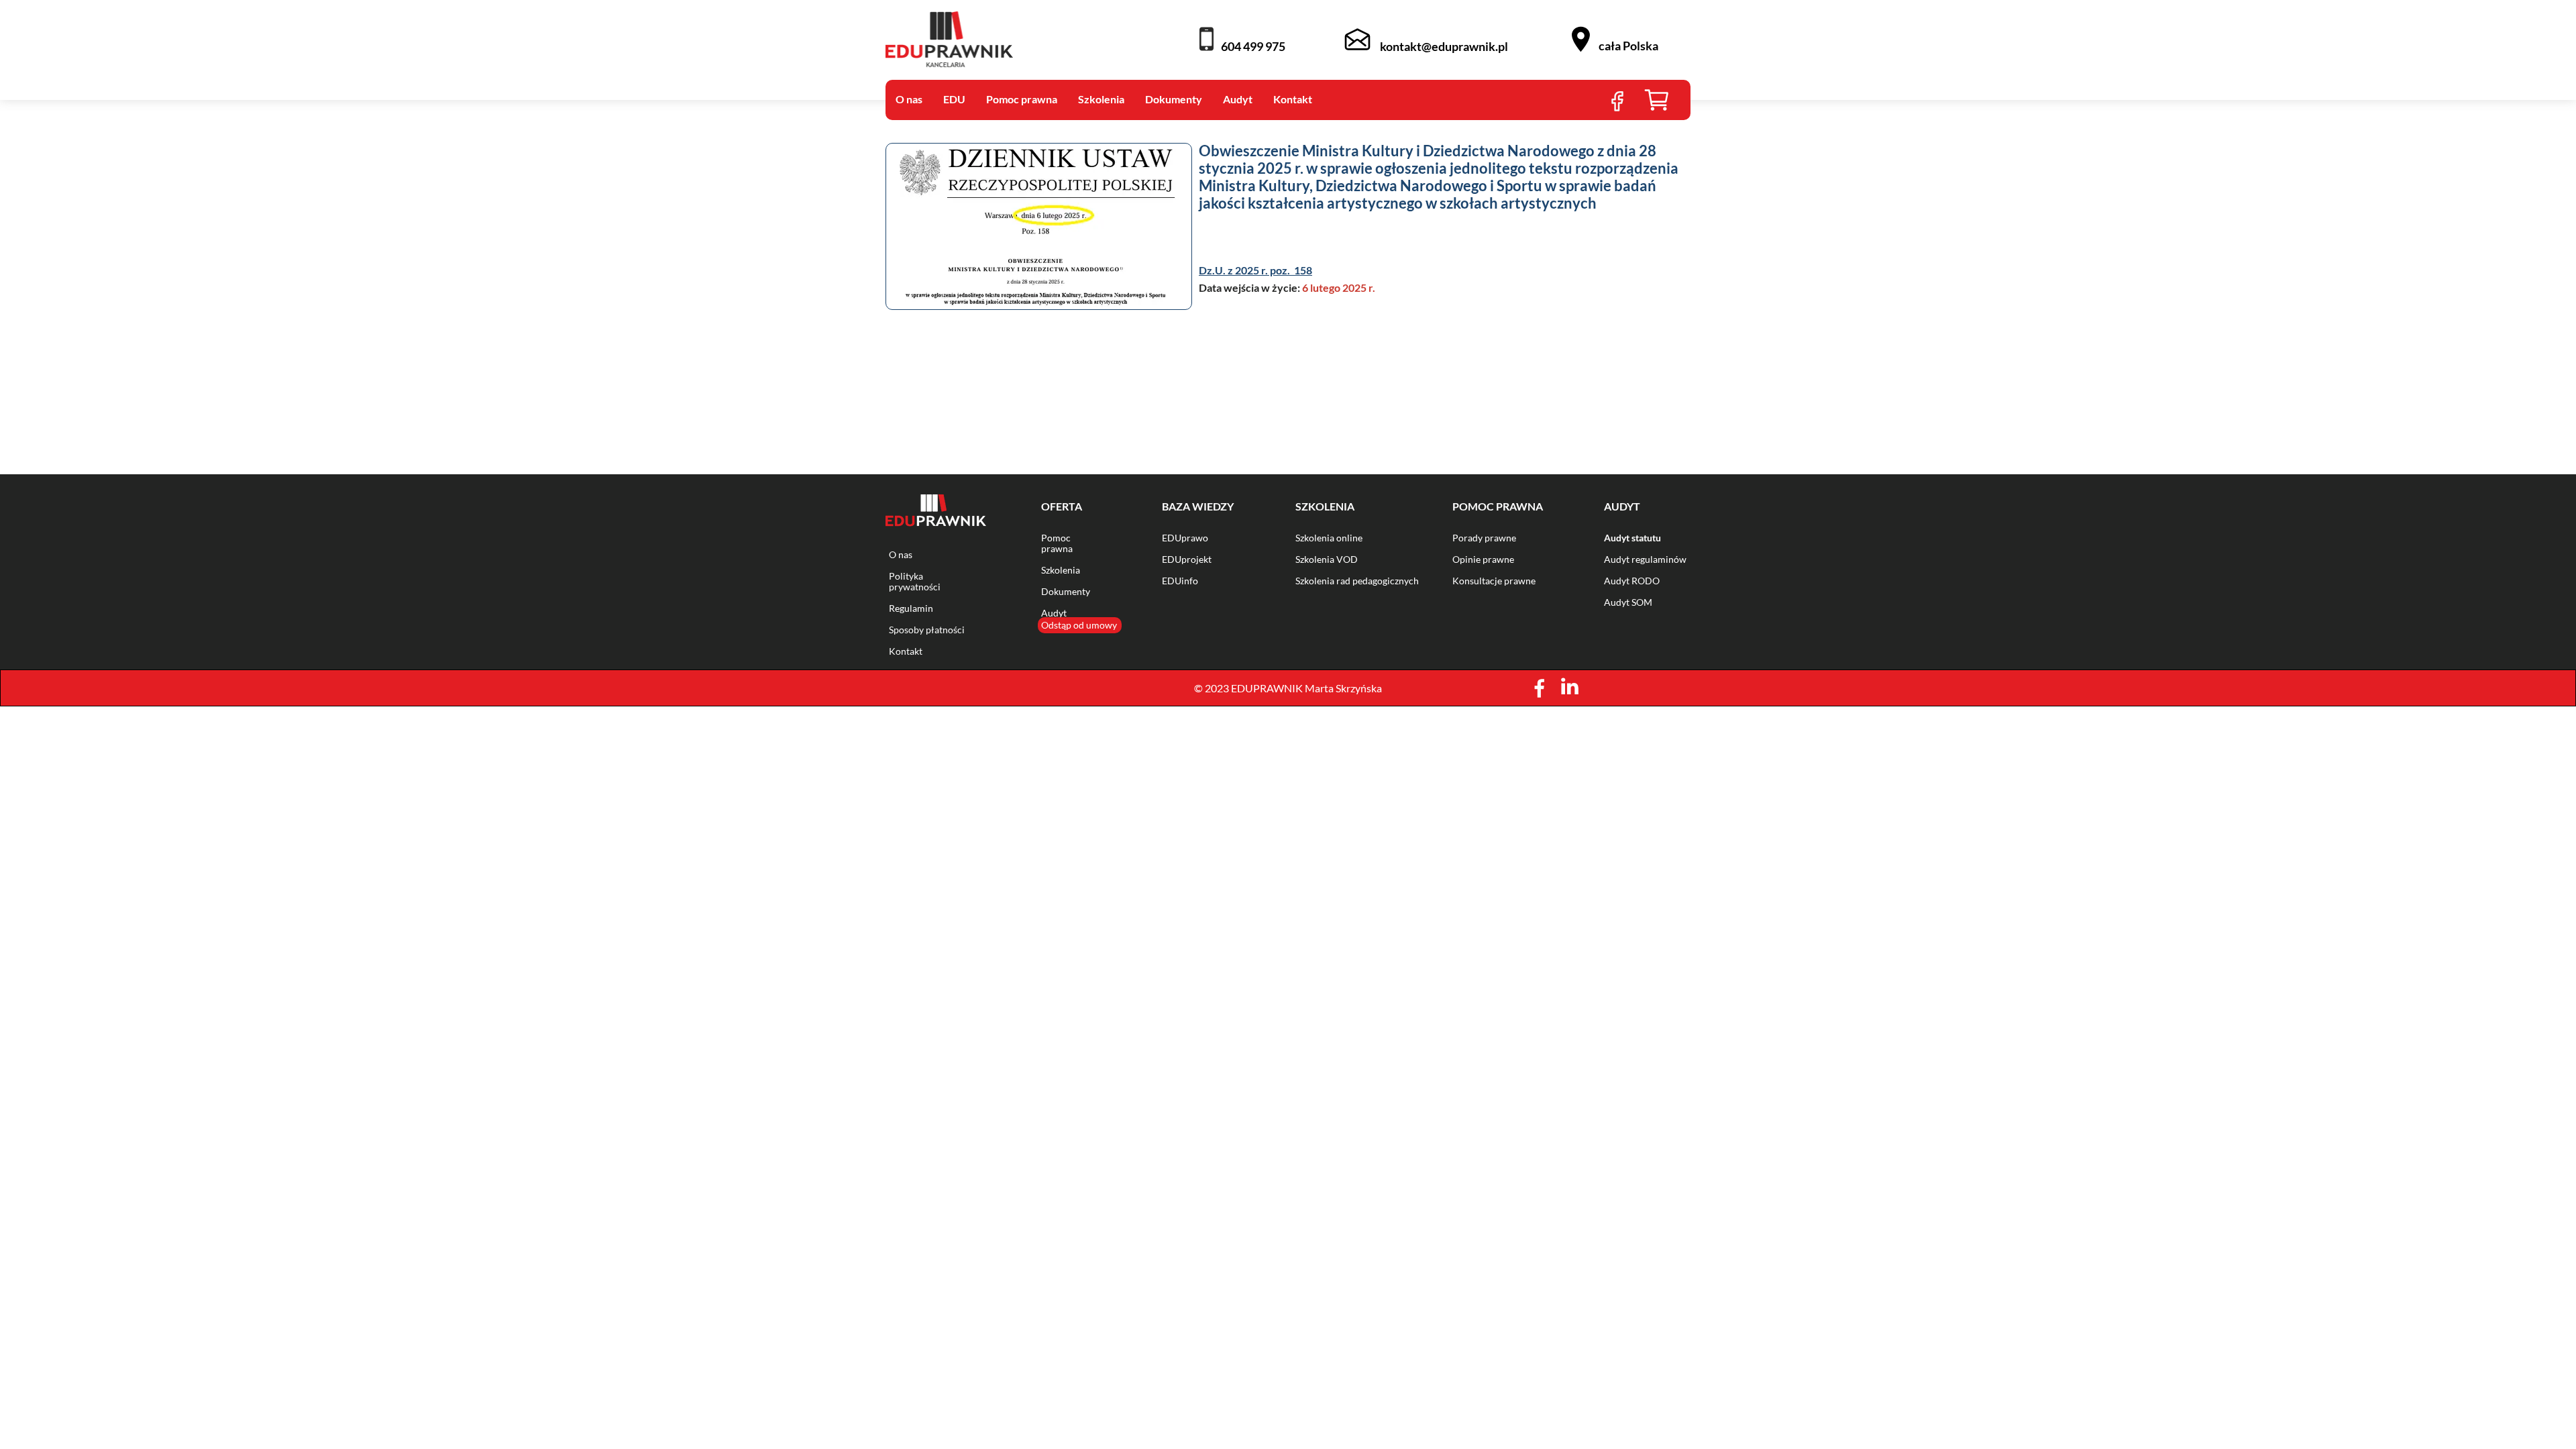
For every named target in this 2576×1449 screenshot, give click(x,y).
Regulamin (911, 608)
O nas (901, 554)
